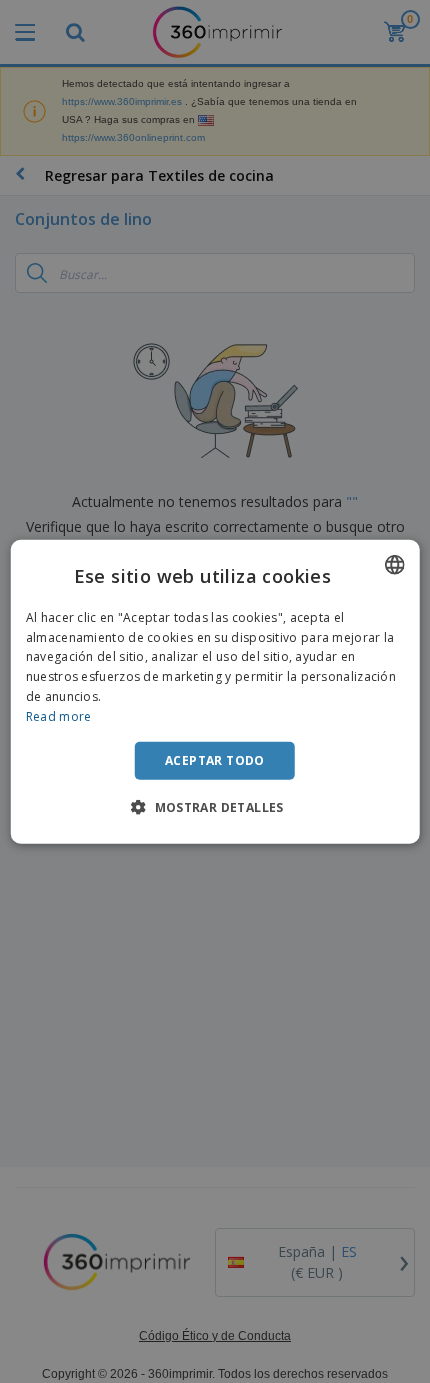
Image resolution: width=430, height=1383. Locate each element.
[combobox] (394, 564)
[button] (215, 807)
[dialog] (215, 691)
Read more (59, 716)
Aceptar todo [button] (215, 759)
